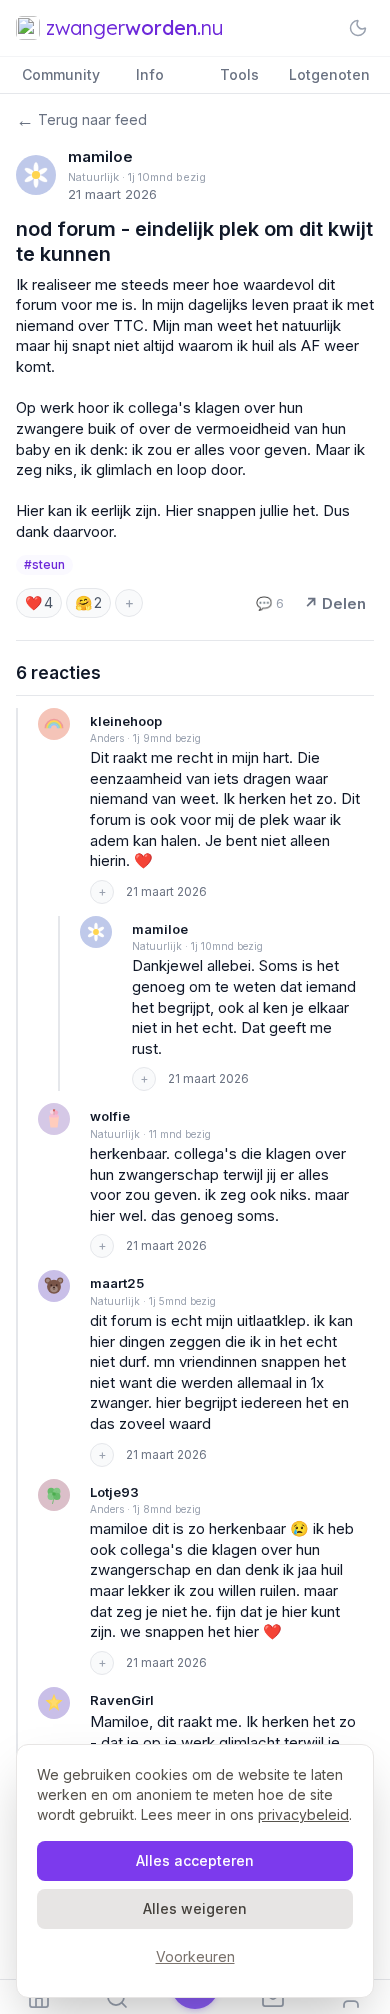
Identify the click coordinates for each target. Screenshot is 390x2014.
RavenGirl (122, 1700)
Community (61, 74)
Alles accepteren (195, 1860)
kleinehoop (126, 721)
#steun (44, 564)
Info (150, 74)
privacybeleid (303, 1814)
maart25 (117, 1283)
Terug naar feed (81, 119)
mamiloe (100, 156)
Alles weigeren (195, 1908)
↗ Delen (335, 603)
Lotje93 (114, 1492)
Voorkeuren (195, 1956)
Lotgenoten (329, 74)
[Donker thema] (358, 28)
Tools (239, 74)
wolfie (110, 1116)
